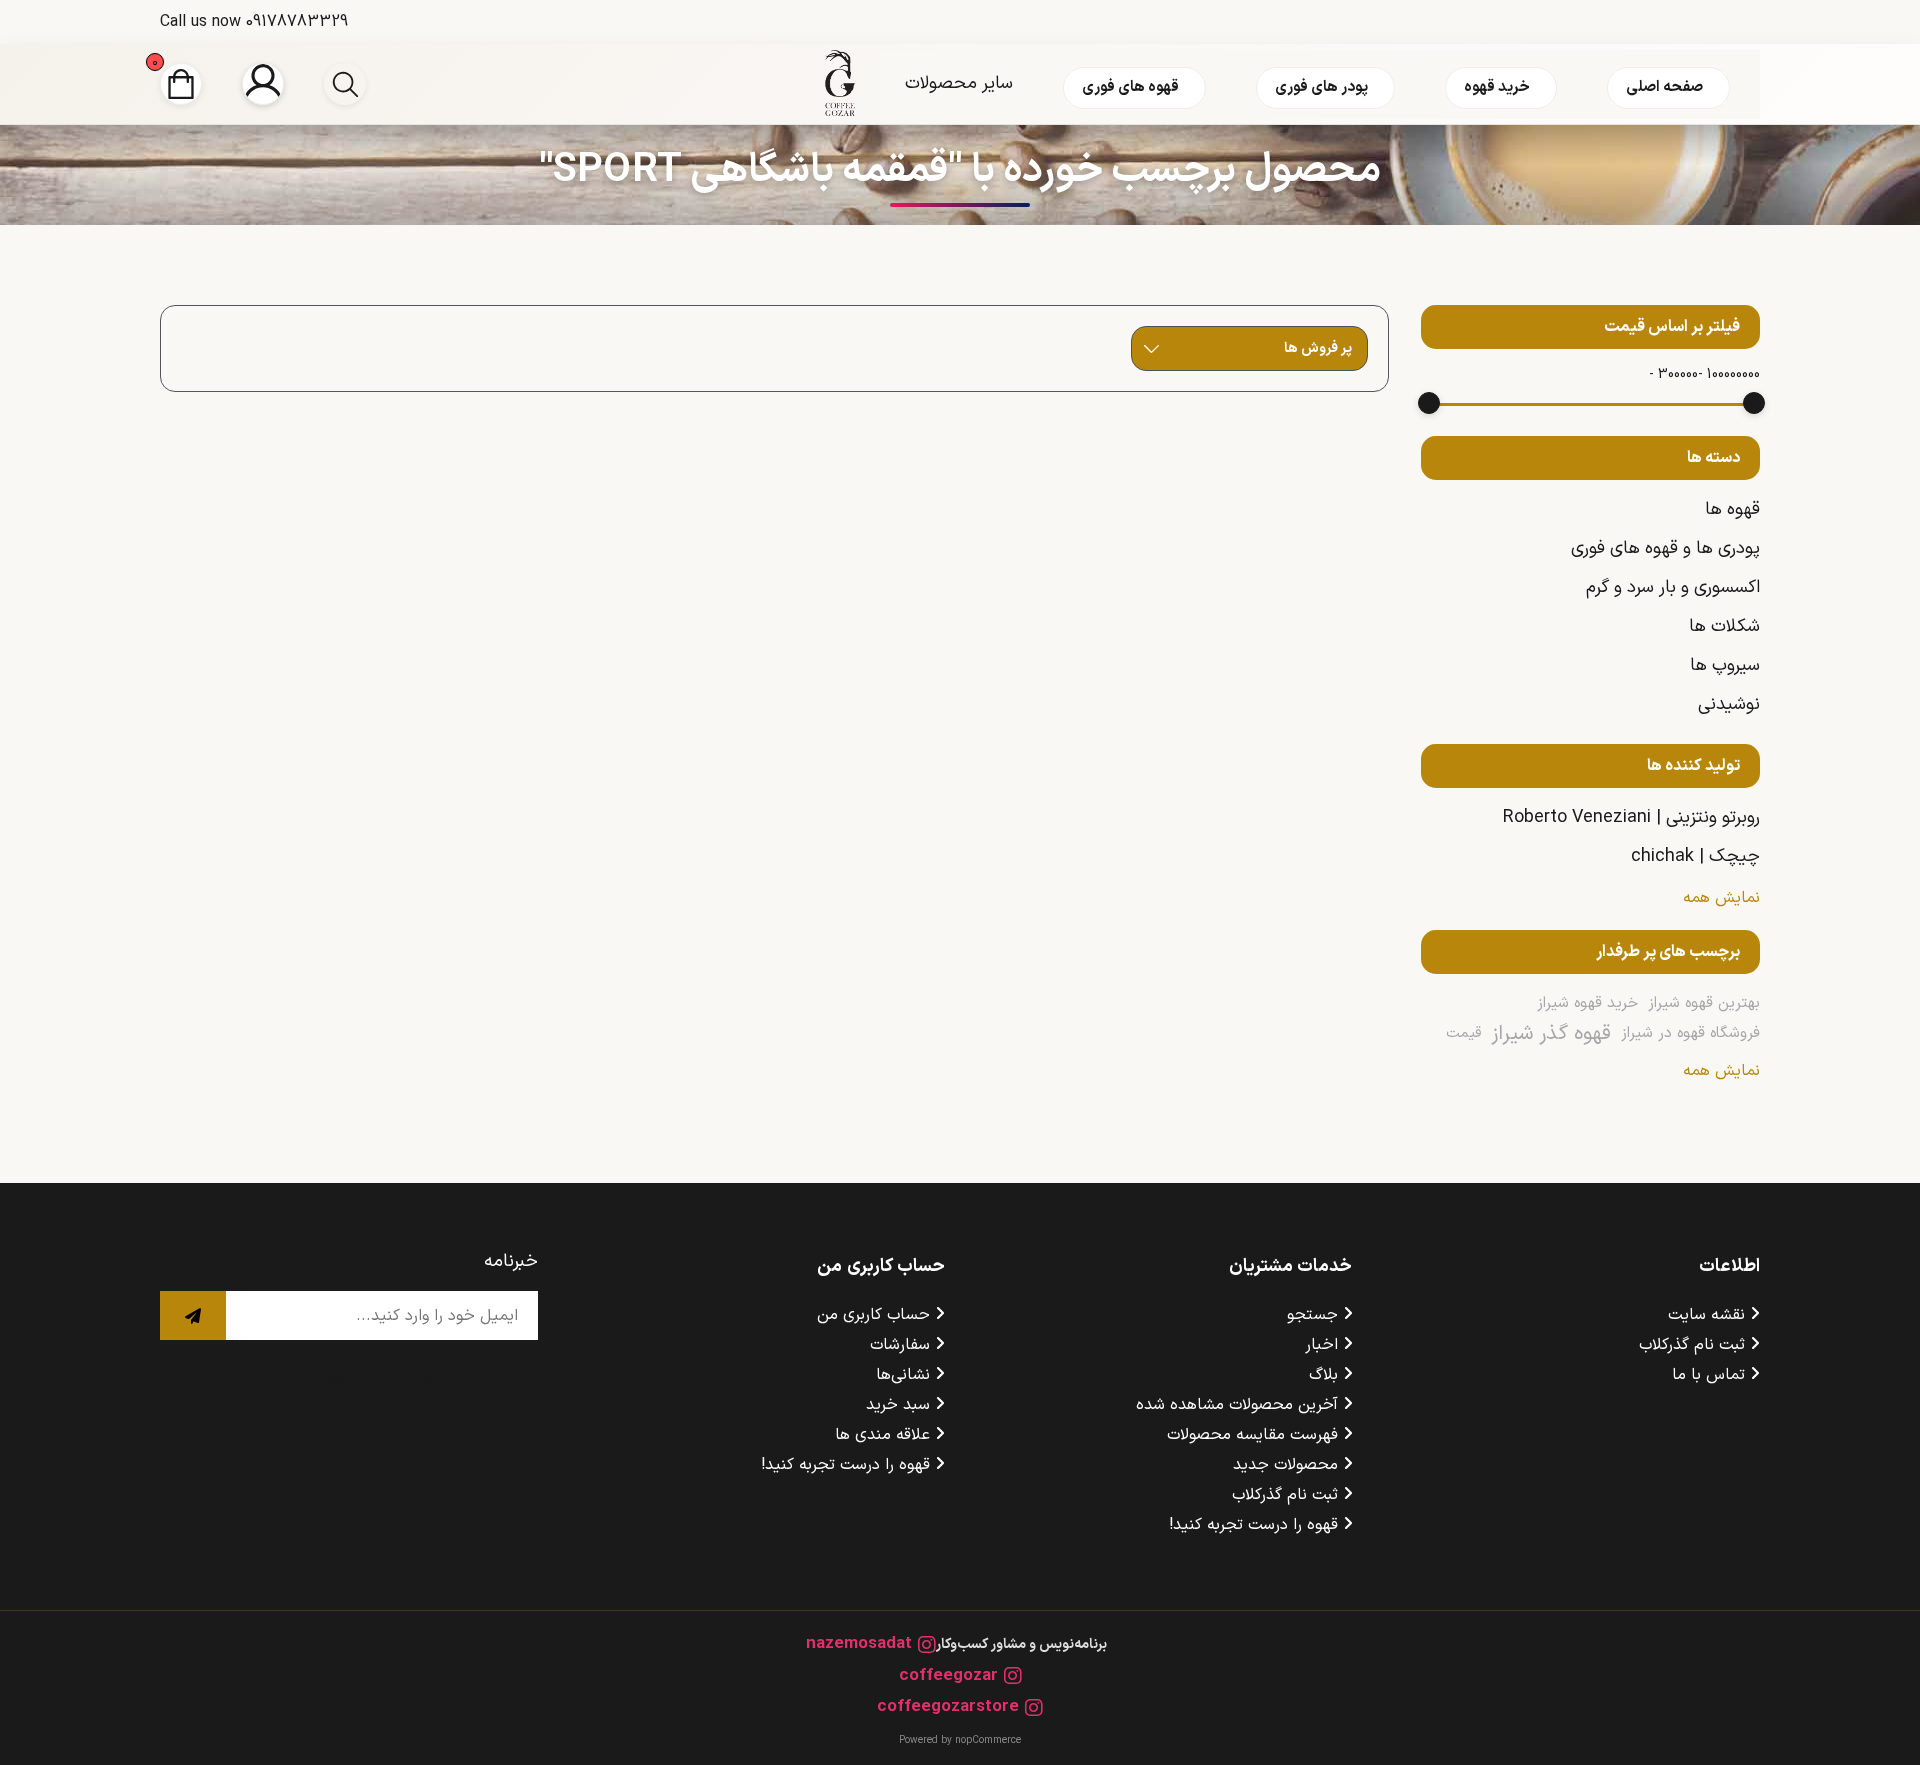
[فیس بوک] (518, 1380)
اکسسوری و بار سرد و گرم (1673, 587)
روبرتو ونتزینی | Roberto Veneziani (1631, 817)
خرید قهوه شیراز (1587, 1003)
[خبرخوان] (428, 1380)
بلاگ (1323, 1375)
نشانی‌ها (903, 1375)
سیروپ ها (1725, 665)
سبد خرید (898, 1405)
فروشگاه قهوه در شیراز (1690, 1033)
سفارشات (900, 1345)
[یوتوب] (383, 1380)
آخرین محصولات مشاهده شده (1237, 1405)
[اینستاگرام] (338, 1380)
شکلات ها (1724, 626)
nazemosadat (859, 1644)
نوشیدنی (1729, 704)
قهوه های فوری (1130, 87)
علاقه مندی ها (882, 1435)
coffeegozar (948, 1676)
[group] (345, 84)
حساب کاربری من (873, 1315)
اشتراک (193, 1315)
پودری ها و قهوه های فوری (1665, 548)
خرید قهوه (1497, 87)
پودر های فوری (1321, 87)
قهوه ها (1732, 509)
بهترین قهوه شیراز (1704, 1003)
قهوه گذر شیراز (1551, 1034)
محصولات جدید (1285, 1465)
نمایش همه (1721, 898)
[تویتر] (473, 1380)
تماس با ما (1708, 1375)
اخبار (1321, 1345)
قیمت (1463, 1033)
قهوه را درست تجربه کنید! (1253, 1525)
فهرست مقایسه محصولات (1252, 1435)
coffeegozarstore (948, 1707)
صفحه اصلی (1664, 87)
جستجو (1312, 1315)
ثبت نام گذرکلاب (1692, 1345)
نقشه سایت (1706, 1315)
